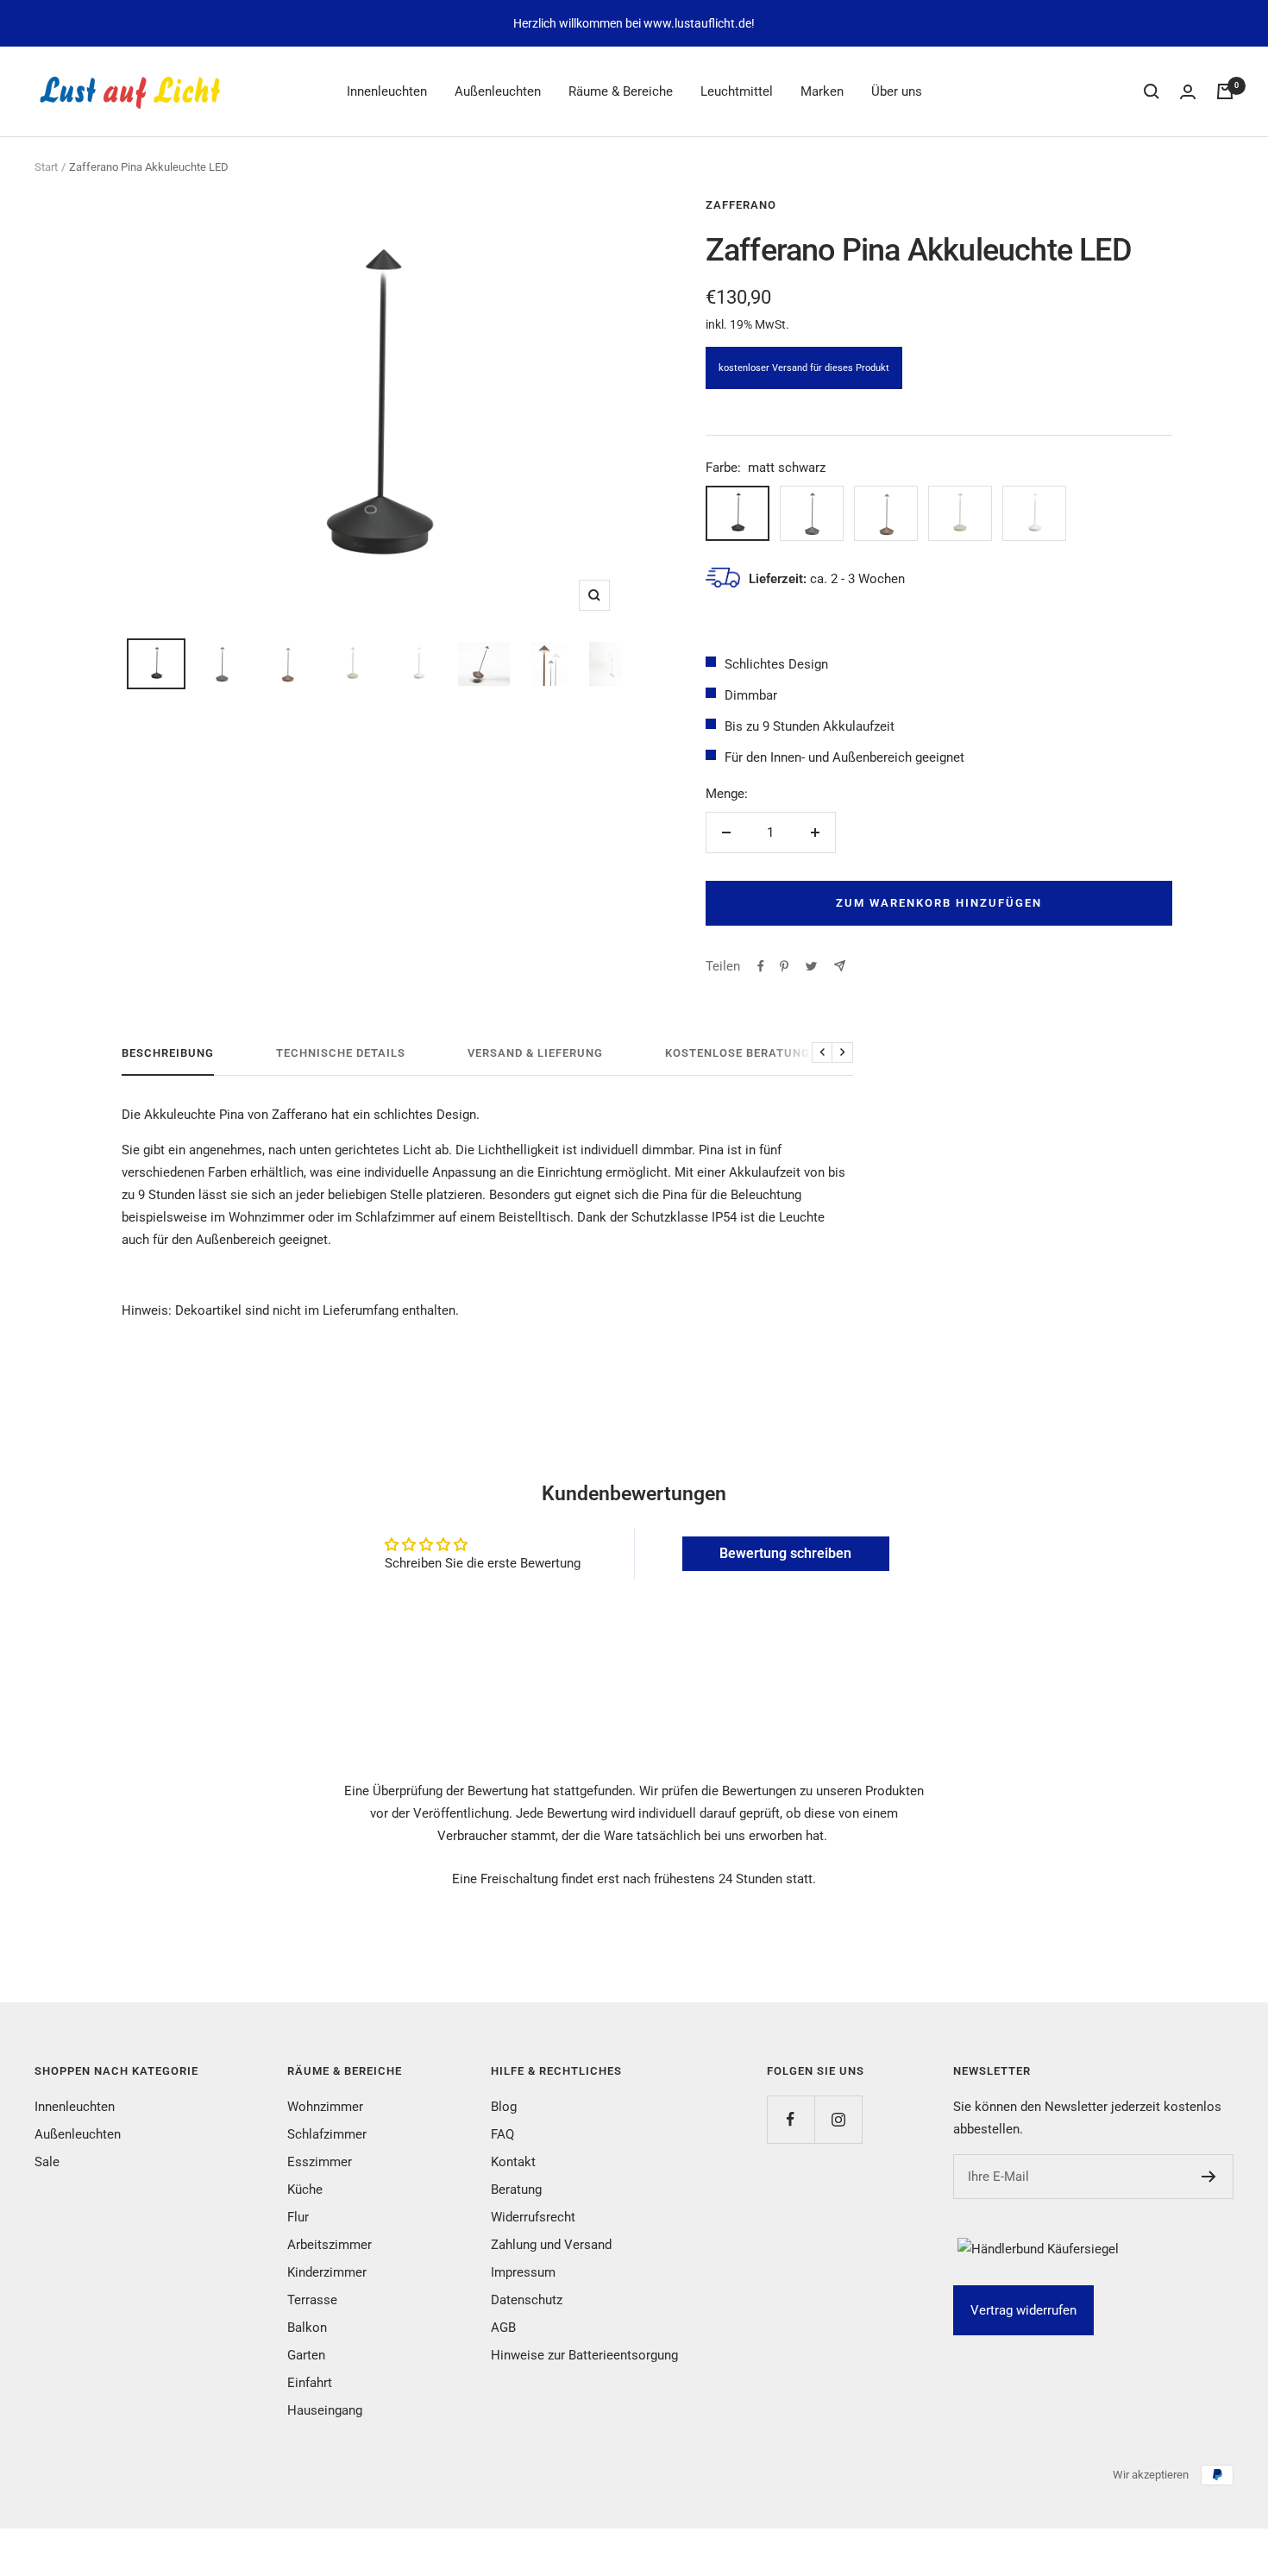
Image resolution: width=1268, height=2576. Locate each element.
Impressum (523, 2272)
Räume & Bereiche (621, 91)
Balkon (307, 2328)
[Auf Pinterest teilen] (784, 966)
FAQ (502, 2134)
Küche (305, 2190)
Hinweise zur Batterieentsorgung (584, 2355)
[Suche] (1152, 91)
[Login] (1188, 92)
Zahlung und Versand (551, 2245)
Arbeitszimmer (330, 2245)
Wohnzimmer (325, 2107)
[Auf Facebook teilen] (761, 966)
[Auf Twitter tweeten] (811, 966)
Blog (504, 2107)
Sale (47, 2162)
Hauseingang (325, 2410)
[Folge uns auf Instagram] (838, 2119)
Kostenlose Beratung (738, 1053)
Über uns (897, 91)
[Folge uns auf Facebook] (791, 2119)
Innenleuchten (387, 91)
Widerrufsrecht (533, 2217)
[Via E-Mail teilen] (840, 966)
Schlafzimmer (327, 2134)
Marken (822, 91)
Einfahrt (310, 2383)
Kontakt (513, 2162)
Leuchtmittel (737, 91)
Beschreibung (168, 1053)
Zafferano (741, 205)
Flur (298, 2217)
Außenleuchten (498, 91)
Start (46, 167)
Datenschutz (527, 2300)
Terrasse (312, 2300)
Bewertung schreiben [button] (785, 1553)
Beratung (516, 2190)
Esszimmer (320, 2162)
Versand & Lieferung (535, 1053)
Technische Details (341, 1053)
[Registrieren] (1209, 2177)
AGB (503, 2328)
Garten (306, 2355)
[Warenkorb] (1225, 91)
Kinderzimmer (327, 2272)
